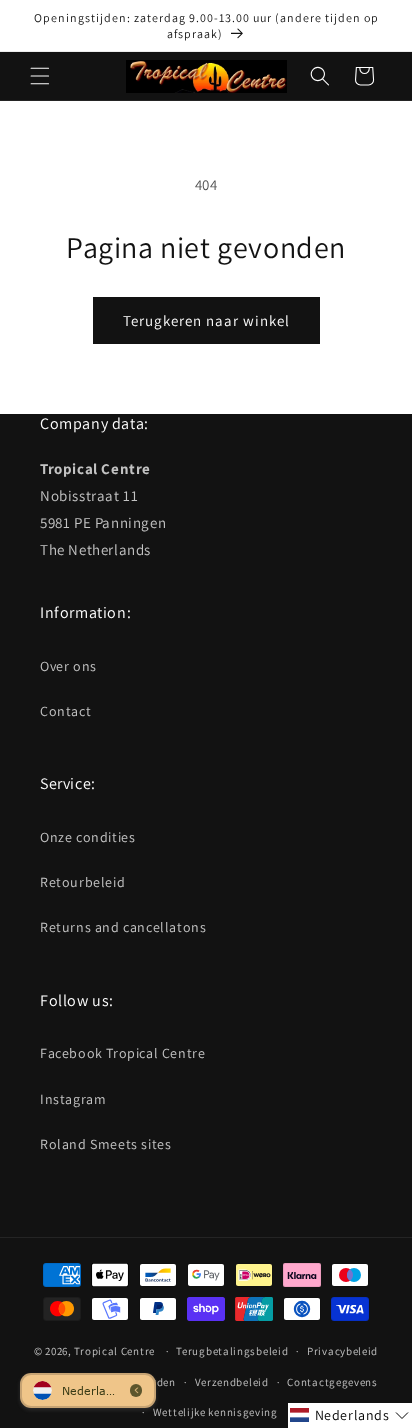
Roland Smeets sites (105, 1144)
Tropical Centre (114, 1351)
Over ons (68, 666)
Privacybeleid (342, 1351)
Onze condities (87, 837)
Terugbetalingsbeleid (232, 1351)
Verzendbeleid (232, 1382)
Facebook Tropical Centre (122, 1053)
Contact (65, 711)
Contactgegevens (332, 1382)
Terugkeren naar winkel (206, 320)
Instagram (73, 1099)
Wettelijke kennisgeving (215, 1412)
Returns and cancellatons (123, 927)
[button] (40, 76)
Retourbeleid (82, 882)
